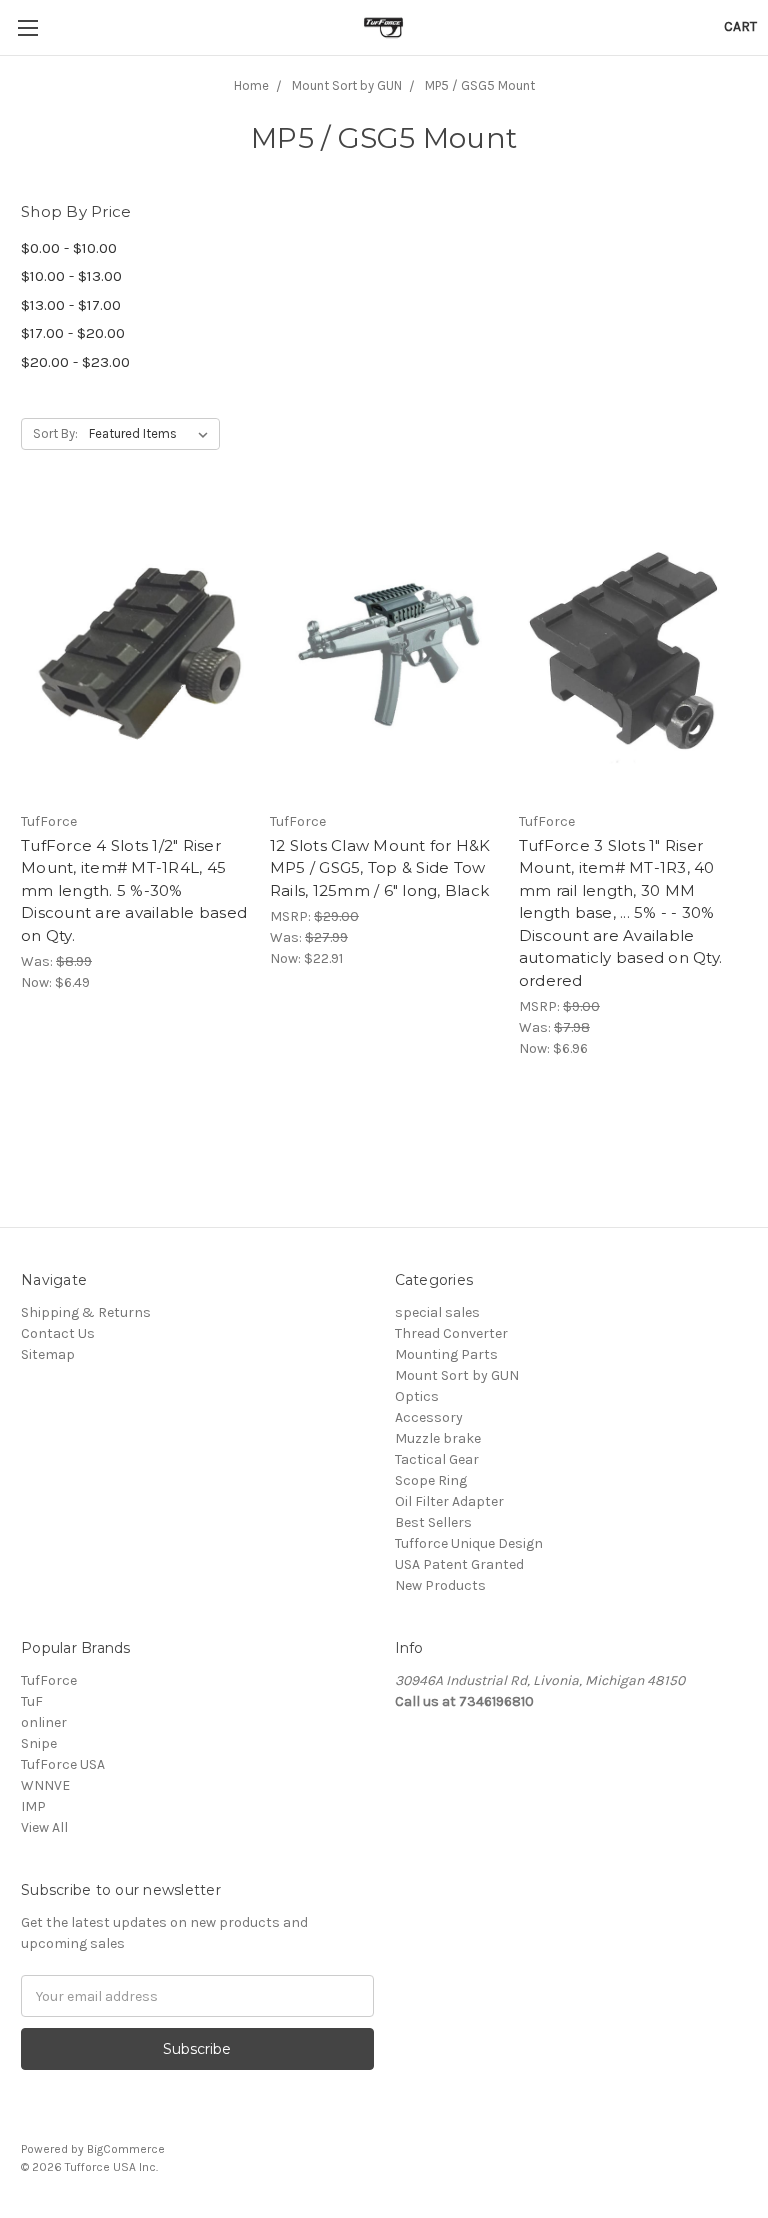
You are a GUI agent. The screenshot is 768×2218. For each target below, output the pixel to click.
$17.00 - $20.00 (73, 333)
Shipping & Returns (86, 1312)
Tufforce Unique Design (469, 1543)
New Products (440, 1585)
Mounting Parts (446, 1354)
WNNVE (45, 1785)
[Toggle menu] (27, 27)
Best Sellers (433, 1522)
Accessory (429, 1417)
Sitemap (48, 1354)
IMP (33, 1806)
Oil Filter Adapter (449, 1501)
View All (44, 1827)
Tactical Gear (437, 1459)
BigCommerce (126, 2149)
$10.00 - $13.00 (71, 276)
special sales (437, 1312)
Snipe (39, 1743)
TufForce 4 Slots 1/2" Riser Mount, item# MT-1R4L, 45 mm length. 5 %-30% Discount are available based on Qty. (134, 890)
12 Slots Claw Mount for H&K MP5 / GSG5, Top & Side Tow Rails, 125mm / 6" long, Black (380, 868)
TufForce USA (63, 1764)
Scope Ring (431, 1480)
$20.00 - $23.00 (75, 362)
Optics (417, 1396)
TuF (32, 1701)
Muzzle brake (438, 1438)
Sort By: (55, 433)
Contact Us (58, 1333)
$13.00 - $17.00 (71, 305)
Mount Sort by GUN (457, 1375)
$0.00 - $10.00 (69, 248)
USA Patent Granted (459, 1564)
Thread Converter (451, 1333)
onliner (44, 1722)
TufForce (49, 1680)
